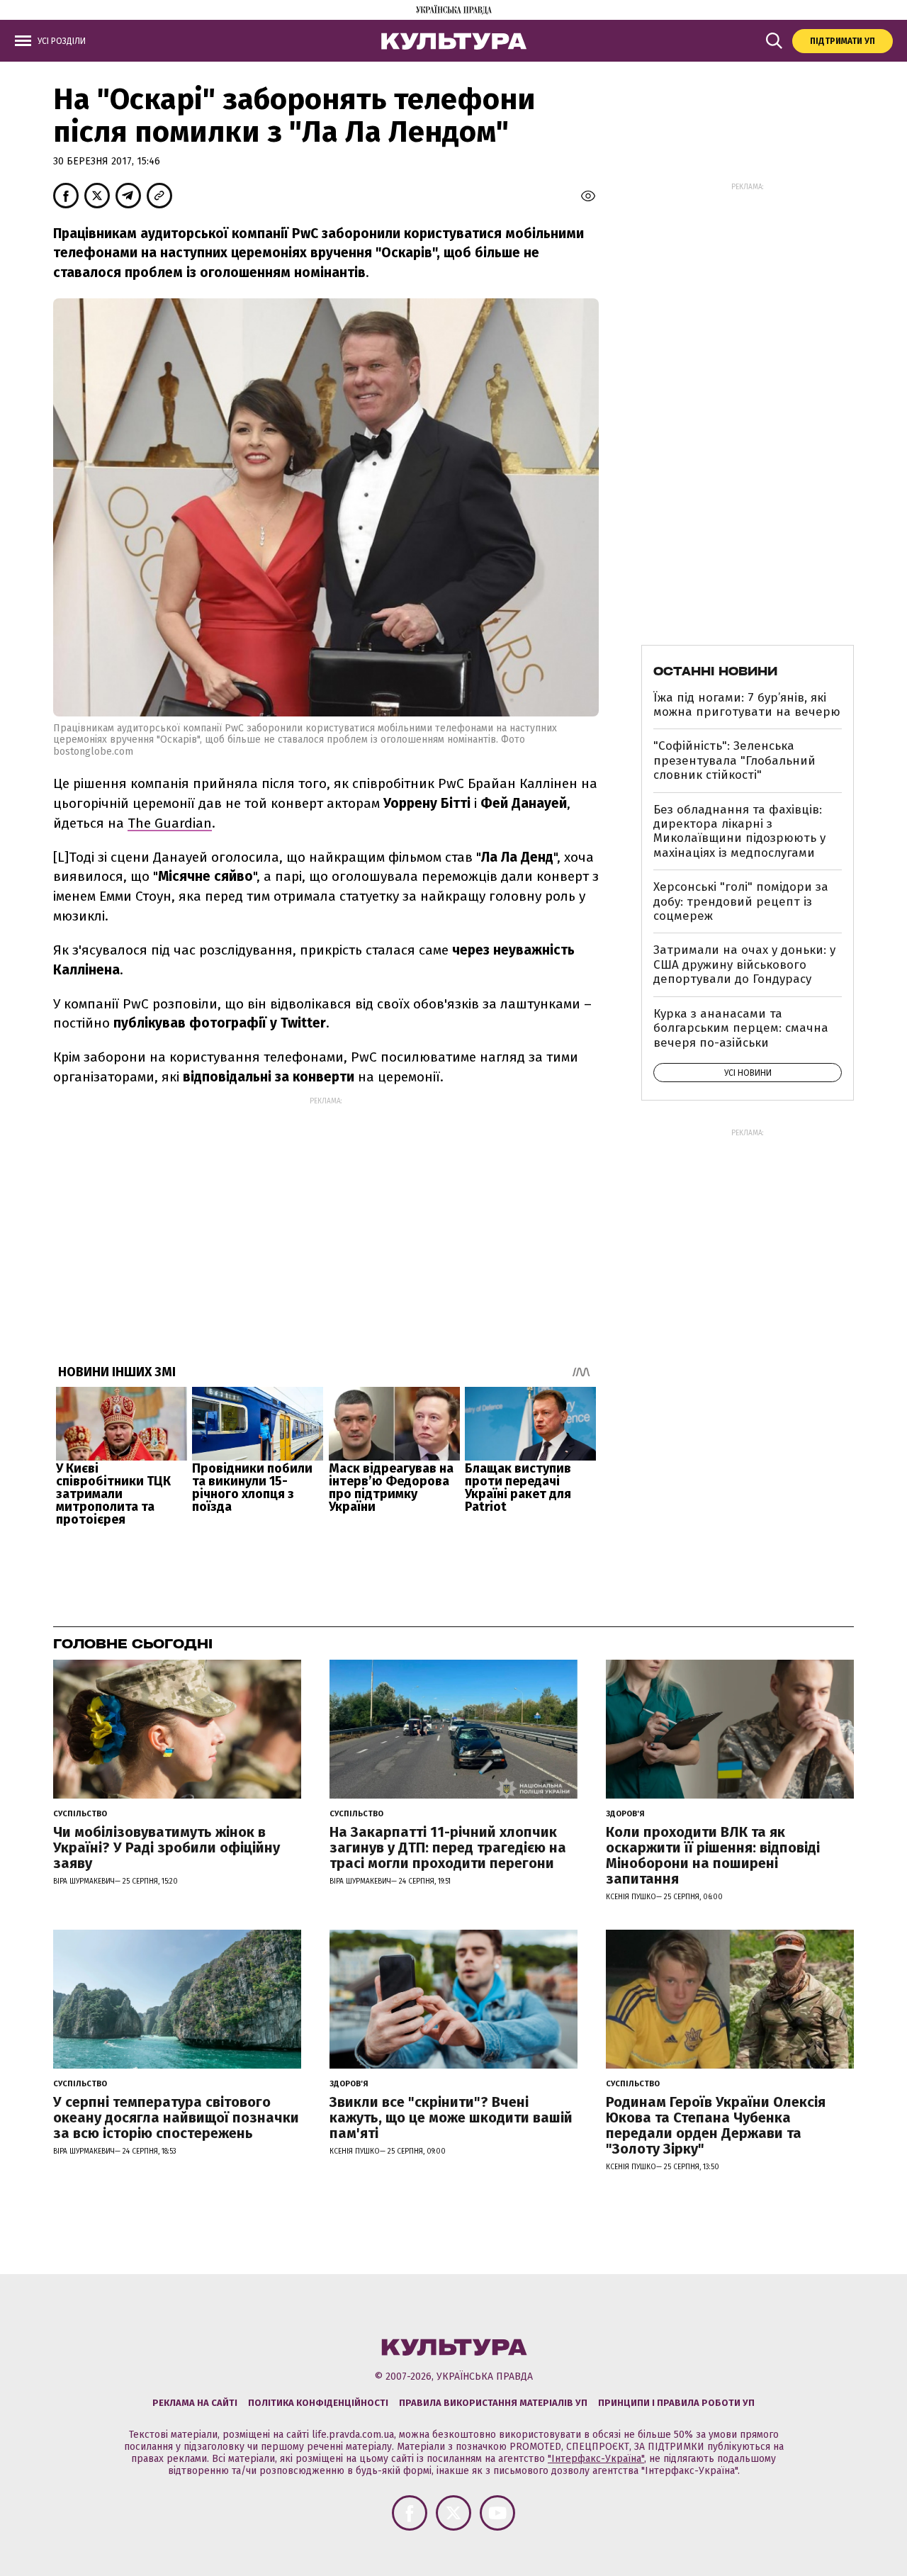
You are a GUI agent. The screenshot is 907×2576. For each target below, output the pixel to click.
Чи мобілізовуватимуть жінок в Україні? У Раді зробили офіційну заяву (167, 1847)
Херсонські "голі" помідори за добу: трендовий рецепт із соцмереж (741, 901)
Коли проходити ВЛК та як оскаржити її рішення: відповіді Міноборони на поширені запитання (713, 1855)
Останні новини (715, 671)
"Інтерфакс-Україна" (596, 2459)
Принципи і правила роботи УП (676, 2403)
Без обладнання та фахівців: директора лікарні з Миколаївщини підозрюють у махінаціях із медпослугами (739, 831)
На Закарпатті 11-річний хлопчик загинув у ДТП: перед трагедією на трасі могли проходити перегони (448, 1847)
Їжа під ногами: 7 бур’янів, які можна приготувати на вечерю (747, 705)
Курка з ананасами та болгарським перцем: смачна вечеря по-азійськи (741, 1028)
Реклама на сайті (195, 2403)
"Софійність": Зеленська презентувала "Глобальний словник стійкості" (734, 760)
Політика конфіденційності (318, 2403)
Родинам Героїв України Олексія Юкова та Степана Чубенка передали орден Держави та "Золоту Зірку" (716, 2125)
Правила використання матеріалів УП (493, 2403)
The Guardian (170, 823)
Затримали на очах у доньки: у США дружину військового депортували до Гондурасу (744, 964)
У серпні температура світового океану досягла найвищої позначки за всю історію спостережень (176, 2117)
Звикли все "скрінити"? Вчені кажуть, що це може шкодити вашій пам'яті (451, 2117)
